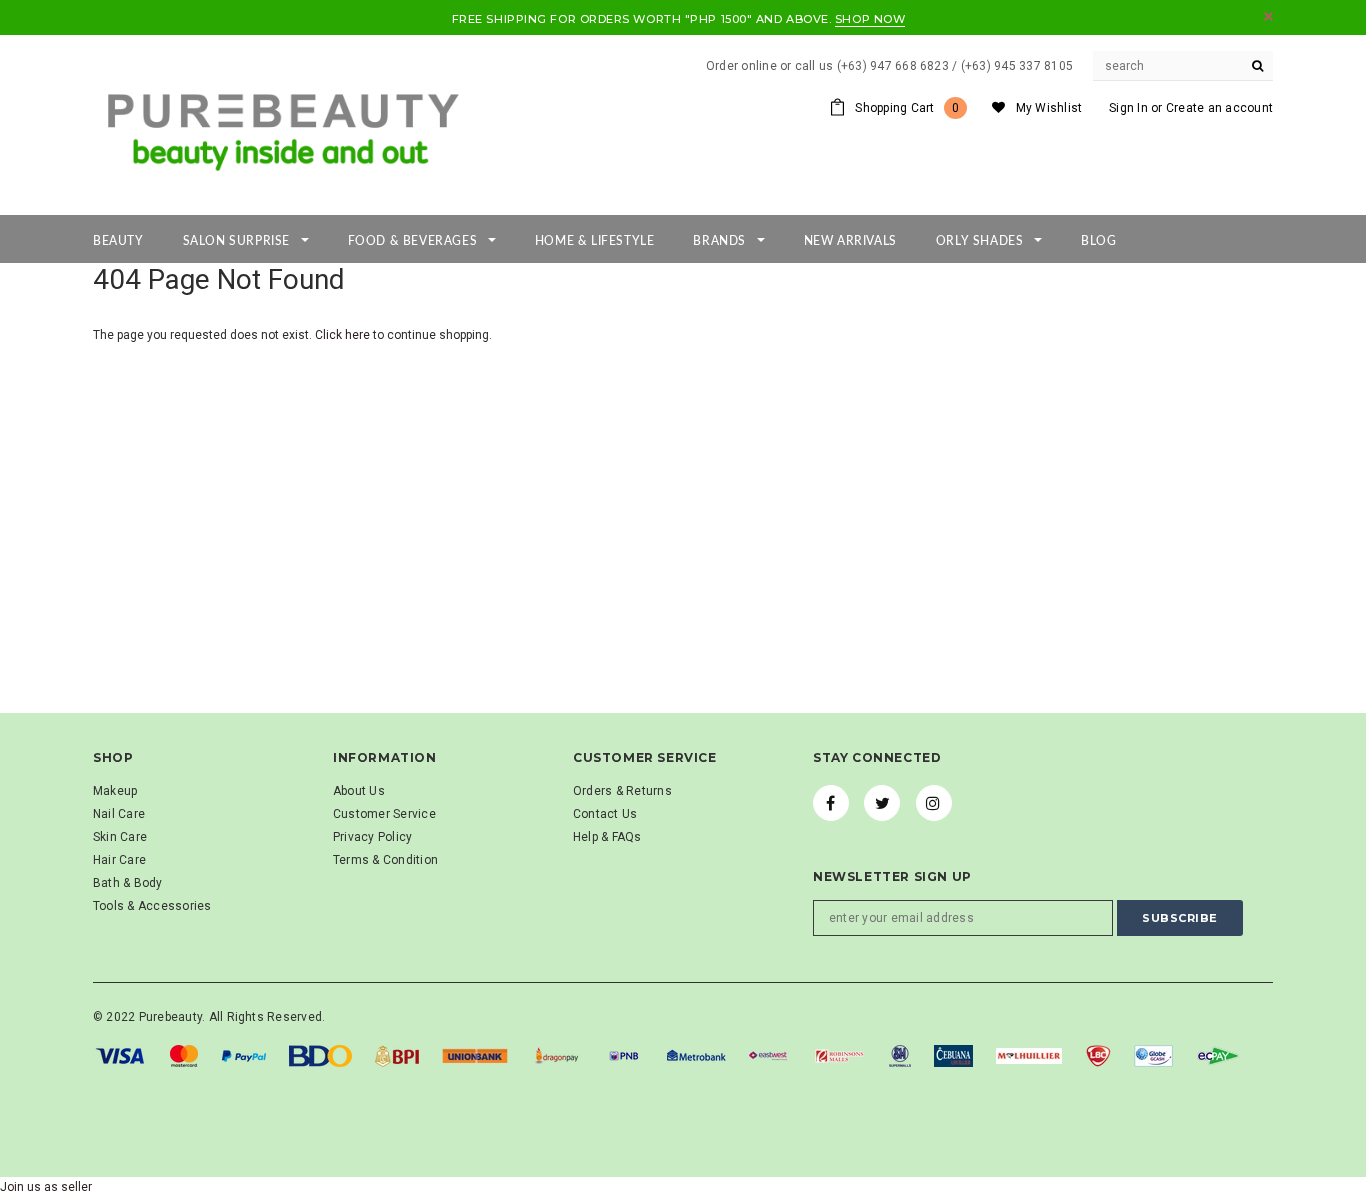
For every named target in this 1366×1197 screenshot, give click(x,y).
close (1268, 16)
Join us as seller (46, 1187)
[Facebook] (831, 803)
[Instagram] (934, 803)
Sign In (1128, 108)
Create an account (1219, 108)
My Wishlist (1049, 108)
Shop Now (870, 19)
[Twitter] (882, 803)
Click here (344, 335)
